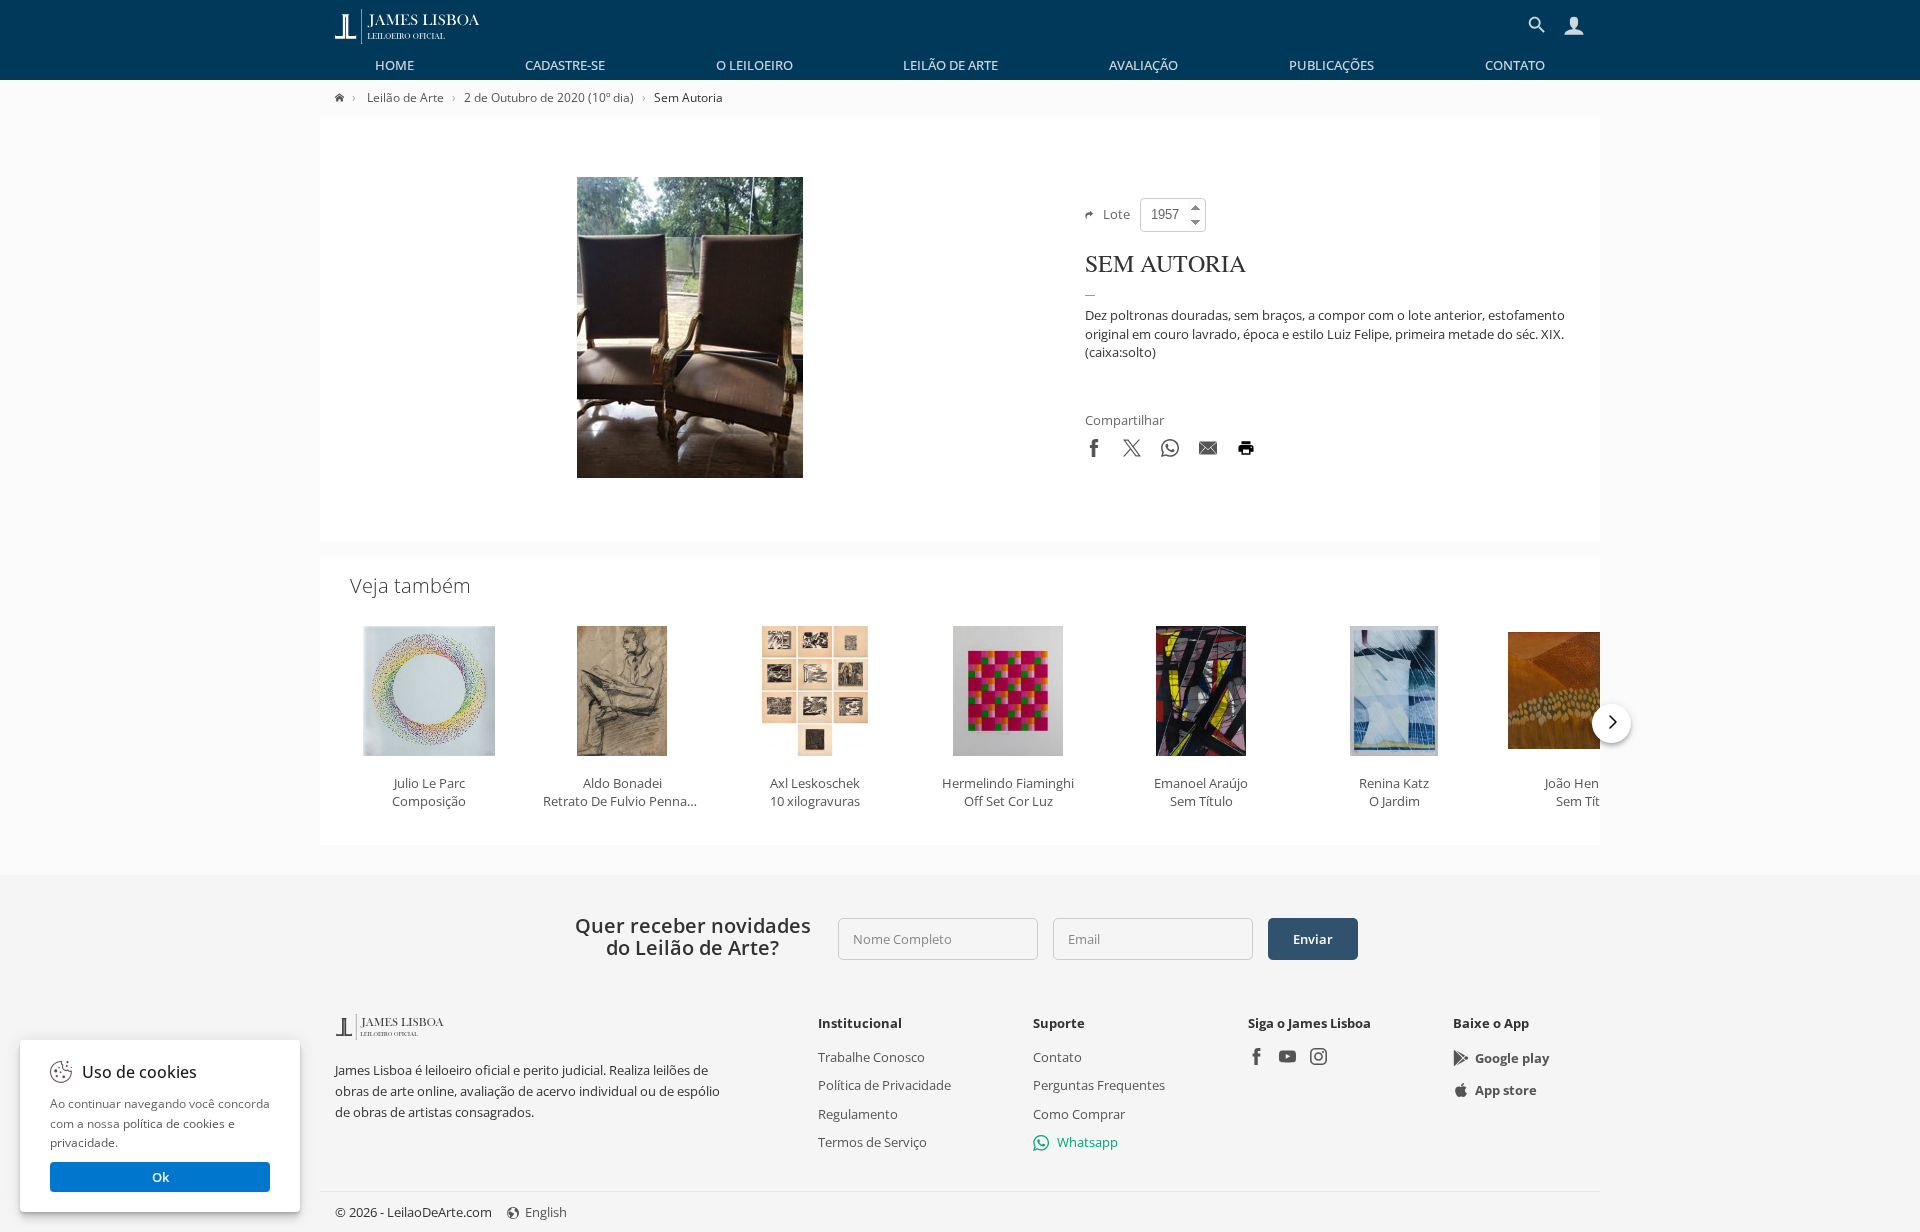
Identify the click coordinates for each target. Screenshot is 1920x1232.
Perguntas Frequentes (1099, 1085)
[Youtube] (1287, 1058)
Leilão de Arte (950, 65)
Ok (160, 1177)
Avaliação (1143, 65)
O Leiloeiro (754, 65)
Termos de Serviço (872, 1142)
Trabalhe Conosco (871, 1057)
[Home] (349, 97)
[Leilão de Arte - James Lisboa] (407, 25)
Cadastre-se (565, 65)
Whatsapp (1087, 1142)
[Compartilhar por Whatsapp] (1170, 452)
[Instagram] (1318, 1058)
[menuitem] (394, 65)
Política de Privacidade (884, 1085)
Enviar (1313, 939)
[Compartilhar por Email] (1208, 452)
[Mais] (1611, 723)
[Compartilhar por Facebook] (1094, 452)
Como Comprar (1079, 1113)
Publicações (1331, 65)
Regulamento (858, 1113)
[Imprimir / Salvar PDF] (1246, 452)
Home (394, 65)
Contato (1515, 65)
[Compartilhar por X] (1132, 452)
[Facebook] (1256, 1058)
